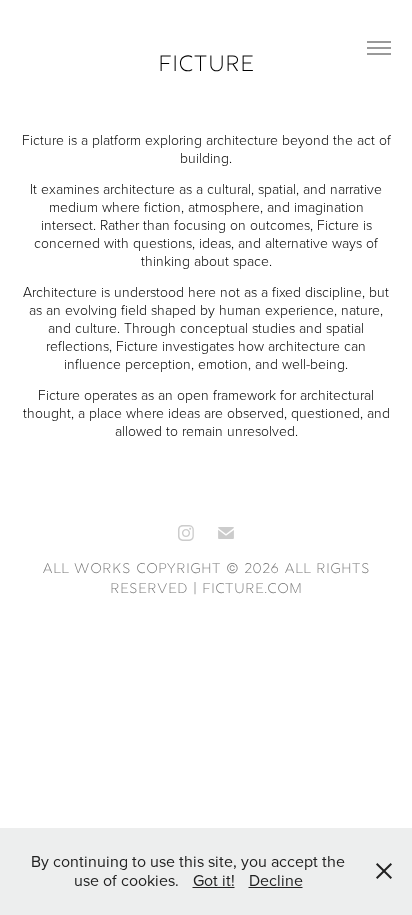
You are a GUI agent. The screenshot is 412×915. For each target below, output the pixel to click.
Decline (276, 880)
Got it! (214, 880)
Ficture (206, 65)
